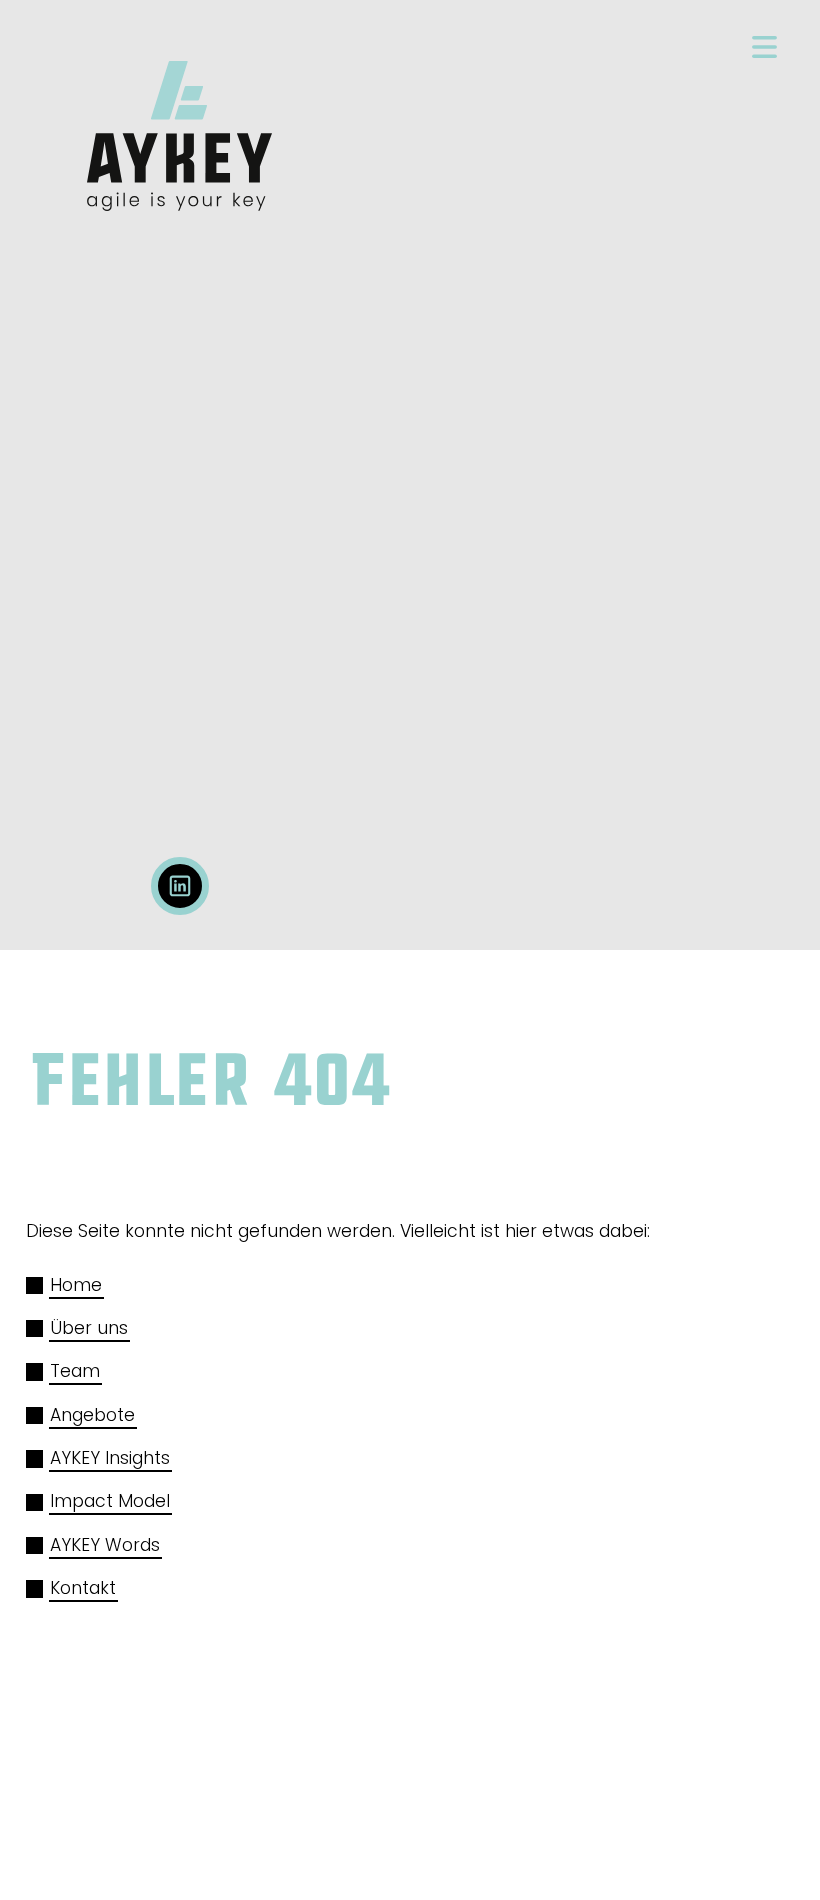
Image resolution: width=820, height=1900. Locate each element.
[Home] (179, 144)
